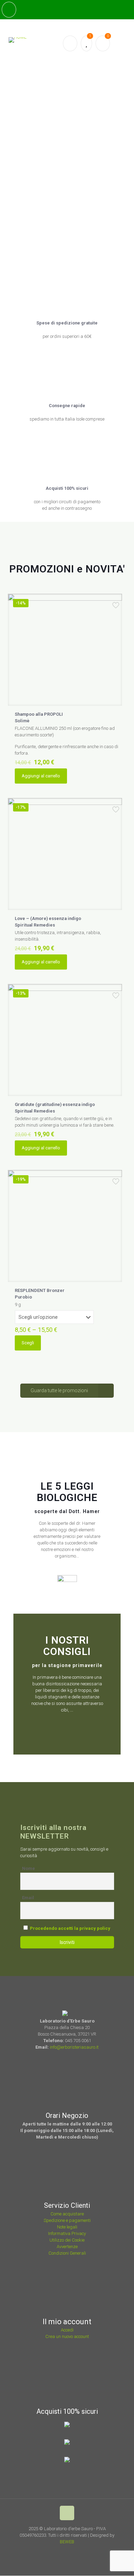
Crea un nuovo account (67, 2336)
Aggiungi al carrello (41, 776)
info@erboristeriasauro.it (74, 2047)
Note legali (67, 2227)
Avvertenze (67, 2247)
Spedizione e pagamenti (67, 2220)
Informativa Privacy (67, 2233)
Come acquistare (67, 2214)
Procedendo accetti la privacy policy (70, 1928)
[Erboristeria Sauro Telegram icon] (81, 2552)
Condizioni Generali (67, 2253)
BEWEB (67, 2542)
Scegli (28, 1343)
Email (28, 1898)
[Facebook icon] (64, 2552)
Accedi (67, 2330)
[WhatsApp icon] (55, 2552)
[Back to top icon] (67, 2513)
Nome (29, 1868)
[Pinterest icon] (73, 2552)
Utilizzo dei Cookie (67, 2240)
